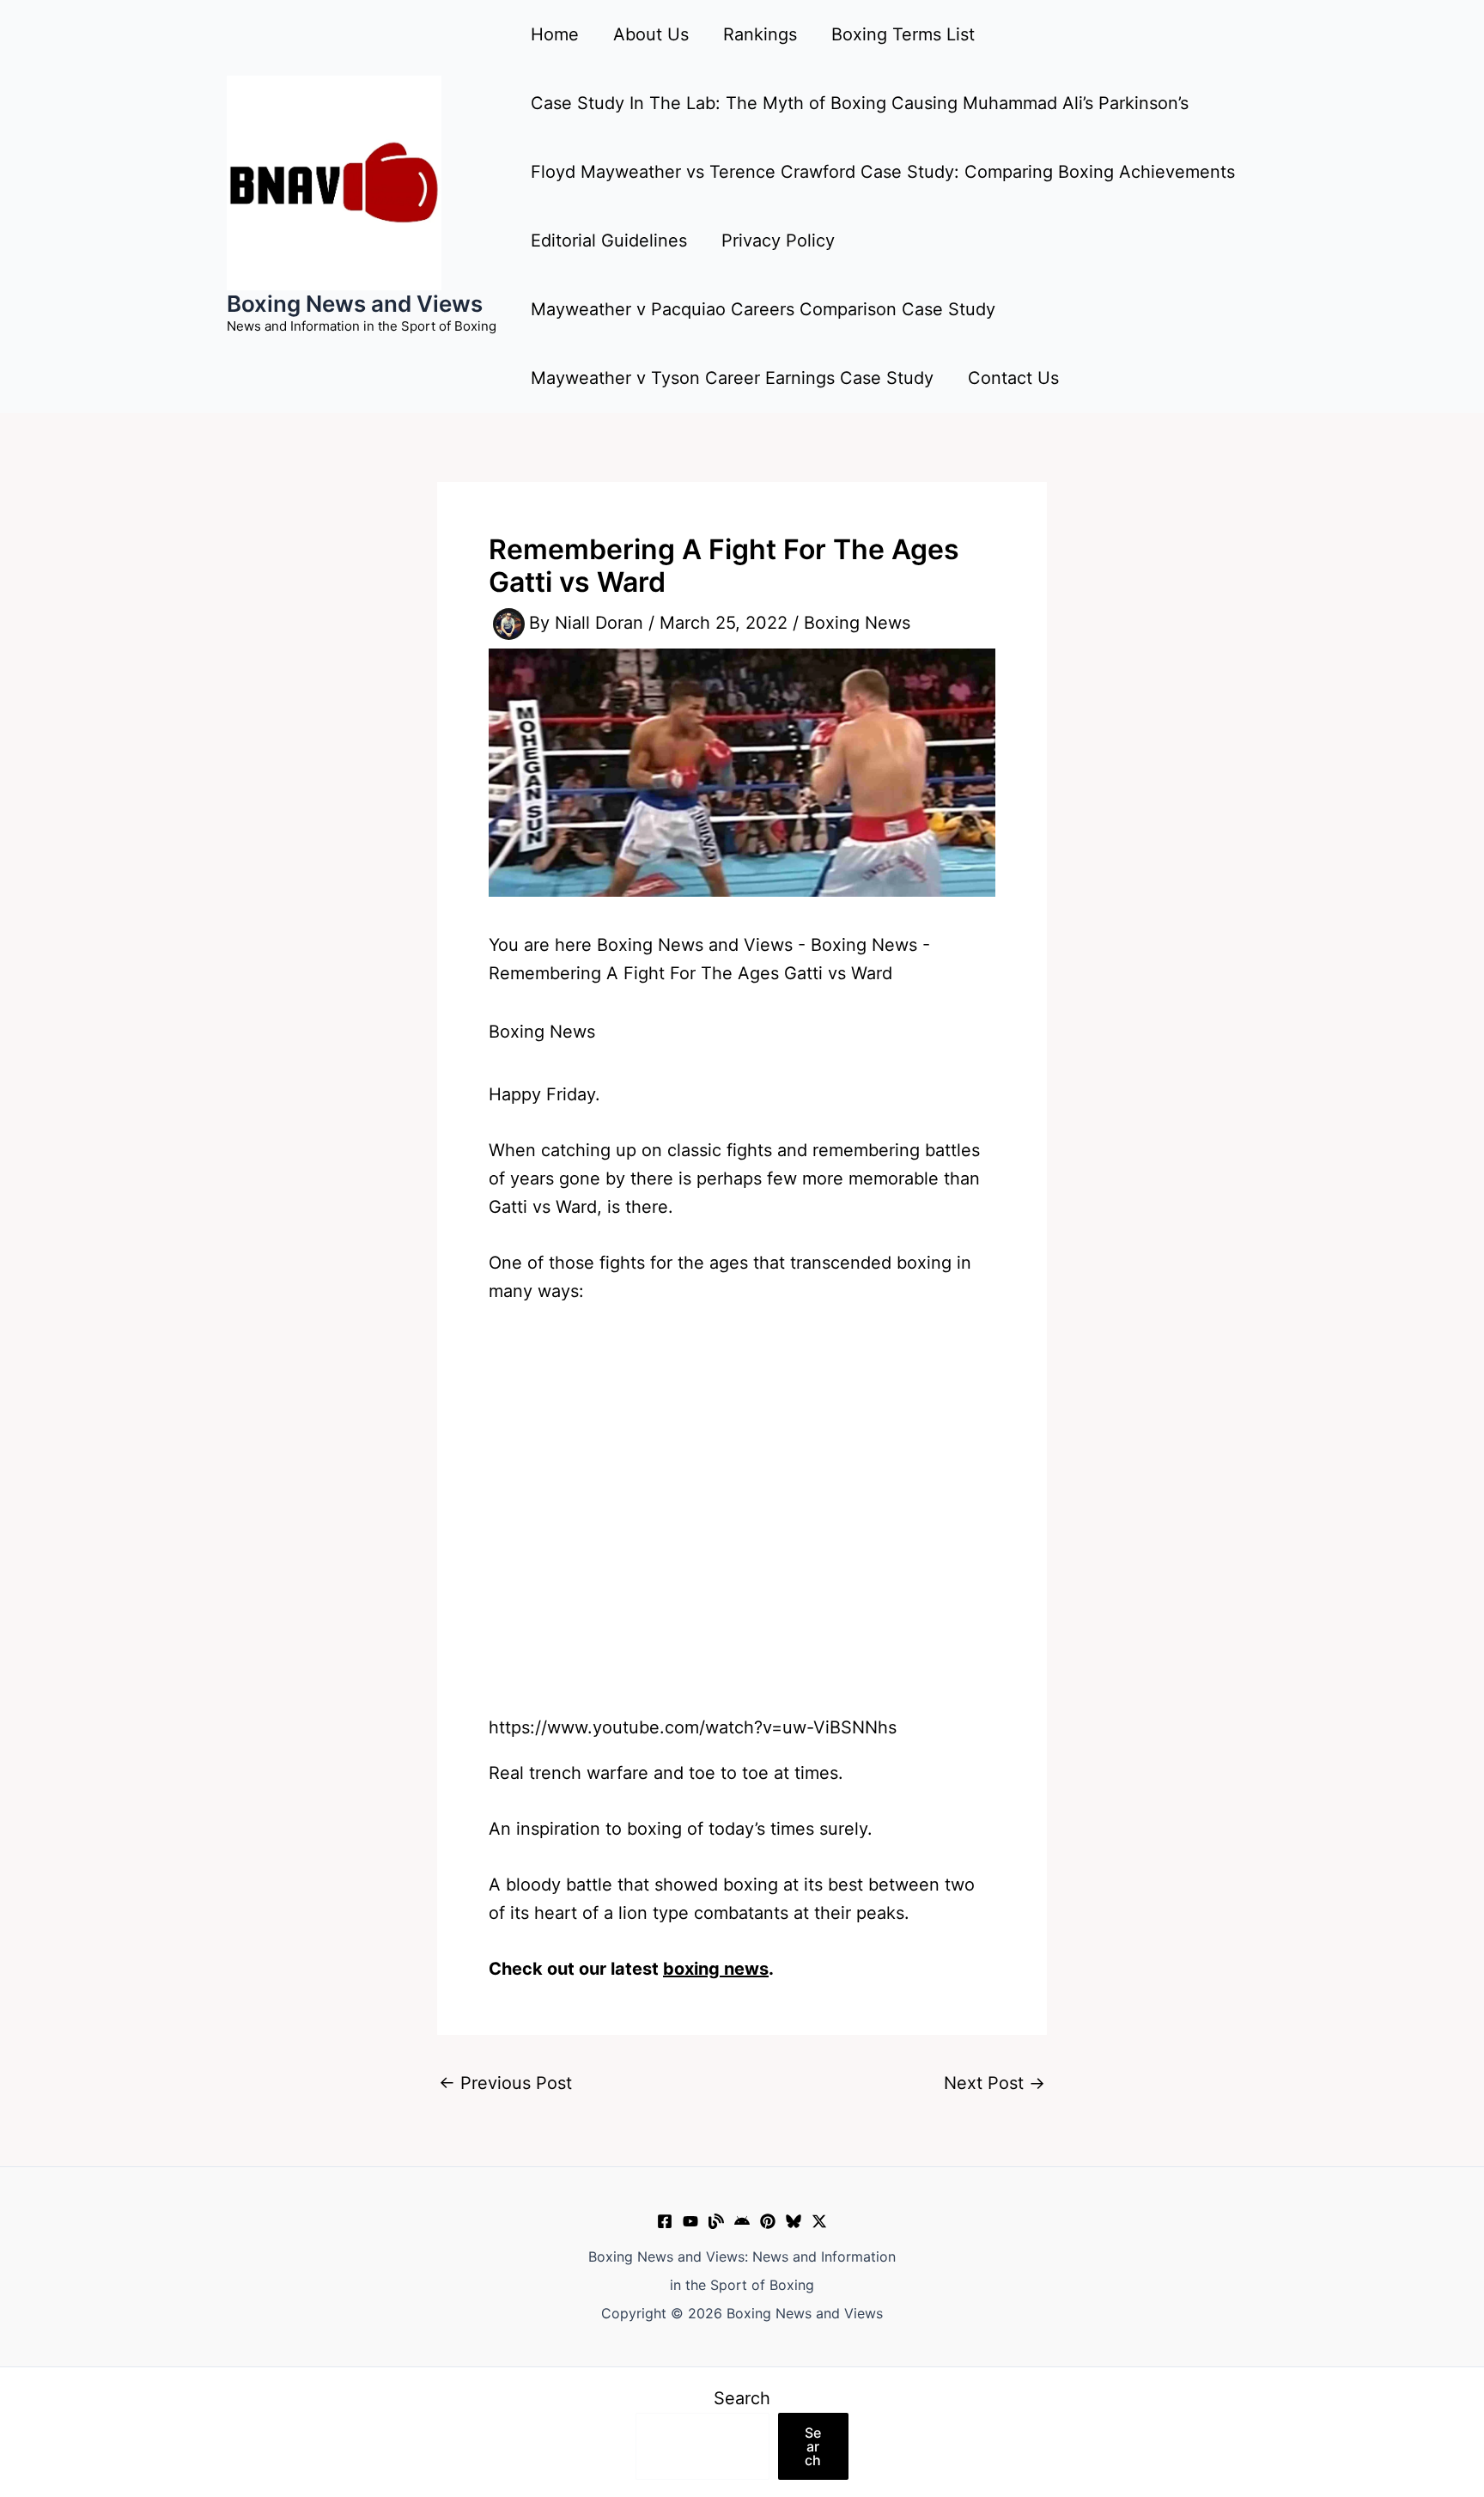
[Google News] (742, 2221)
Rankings (760, 34)
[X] (819, 2221)
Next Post (994, 2083)
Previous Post (505, 2083)
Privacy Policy (778, 241)
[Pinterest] (768, 2221)
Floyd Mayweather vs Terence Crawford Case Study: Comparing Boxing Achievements (883, 172)
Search (742, 2398)
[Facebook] (665, 2221)
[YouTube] (690, 2221)
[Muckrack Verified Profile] (716, 2221)
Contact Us (1013, 378)
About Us (651, 34)
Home (555, 34)
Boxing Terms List (903, 34)
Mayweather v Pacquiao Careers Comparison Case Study (763, 309)
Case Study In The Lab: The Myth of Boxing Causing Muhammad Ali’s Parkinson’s (860, 103)
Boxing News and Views (355, 304)
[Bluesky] (794, 2221)
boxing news (716, 1969)
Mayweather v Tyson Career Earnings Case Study (732, 378)
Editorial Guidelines (609, 241)
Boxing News (857, 623)
